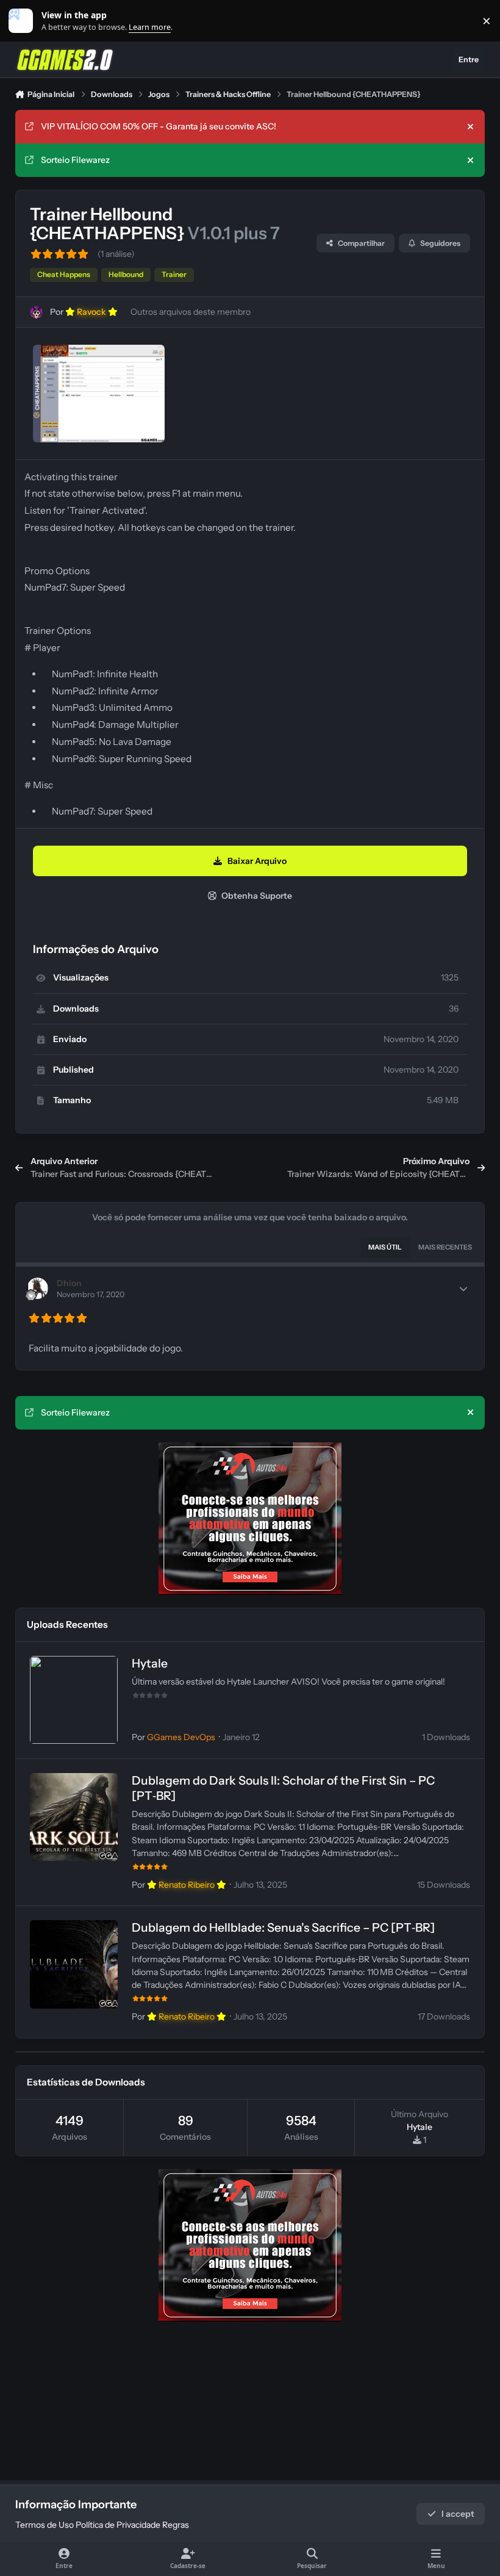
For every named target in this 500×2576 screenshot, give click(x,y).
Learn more (23, 21)
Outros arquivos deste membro (191, 312)
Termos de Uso (45, 2525)
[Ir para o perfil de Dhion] (37, 1288)
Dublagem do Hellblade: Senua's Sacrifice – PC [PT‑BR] (283, 1927)
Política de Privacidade (118, 2525)
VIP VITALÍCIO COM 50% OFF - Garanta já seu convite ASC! (159, 126)
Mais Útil (385, 1247)
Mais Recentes (445, 1247)
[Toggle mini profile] (463, 1289)
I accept (458, 2514)
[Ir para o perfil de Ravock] (36, 312)
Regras (176, 2525)
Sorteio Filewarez (75, 160)
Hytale (150, 1663)
